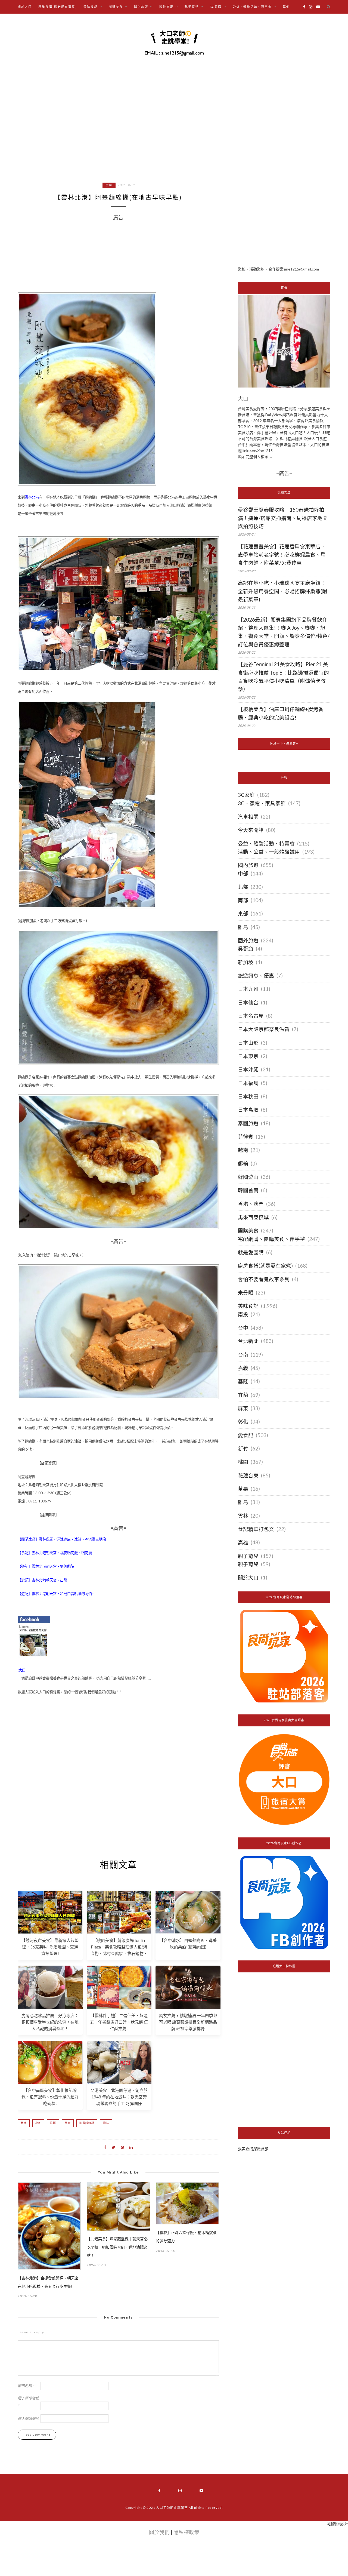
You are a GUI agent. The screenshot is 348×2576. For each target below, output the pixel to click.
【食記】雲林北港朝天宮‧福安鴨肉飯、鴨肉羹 (55, 1553)
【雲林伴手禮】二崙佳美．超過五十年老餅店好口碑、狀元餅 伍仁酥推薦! (119, 2022)
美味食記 (248, 1306)
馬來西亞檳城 (253, 1217)
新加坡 (246, 962)
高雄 (243, 1542)
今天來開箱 (251, 830)
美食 (68, 2123)
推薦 (53, 2123)
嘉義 (243, 1368)
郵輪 (243, 1164)
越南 (243, 1150)
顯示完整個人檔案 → (255, 457)
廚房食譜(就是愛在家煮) (58, 7)
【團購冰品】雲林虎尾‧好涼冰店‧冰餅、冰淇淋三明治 (62, 1539)
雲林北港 (32, 497)
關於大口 (25, 7)
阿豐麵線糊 (87, 2123)
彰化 (243, 1422)
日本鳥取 (248, 1110)
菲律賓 (246, 1137)
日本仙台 (248, 1003)
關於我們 (159, 2532)
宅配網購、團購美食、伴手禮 (271, 1239)
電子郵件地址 (28, 2402)
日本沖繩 (248, 1069)
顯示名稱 (26, 2386)
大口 (22, 1670)
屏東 (243, 1408)
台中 (243, 1328)
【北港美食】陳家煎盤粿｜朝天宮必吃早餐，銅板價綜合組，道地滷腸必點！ (117, 2247)
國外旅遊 (248, 940)
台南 (243, 1355)
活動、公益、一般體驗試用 (269, 852)
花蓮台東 (248, 1475)
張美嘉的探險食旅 (253, 2149)
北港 (24, 2123)
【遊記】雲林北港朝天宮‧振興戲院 (46, 1566)
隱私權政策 (186, 2532)
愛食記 (246, 1435)
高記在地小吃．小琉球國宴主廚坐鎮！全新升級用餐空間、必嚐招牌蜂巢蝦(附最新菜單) (283, 591)
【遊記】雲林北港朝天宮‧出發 (42, 1580)
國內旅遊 (248, 865)
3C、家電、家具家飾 (262, 803)
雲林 (109, 185)
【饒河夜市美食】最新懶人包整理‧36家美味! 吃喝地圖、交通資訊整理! (50, 1947)
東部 (243, 914)
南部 (243, 900)
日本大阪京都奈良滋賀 (264, 1029)
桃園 (243, 1462)
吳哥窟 (246, 949)
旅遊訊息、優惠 (256, 976)
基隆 (243, 1381)
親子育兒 (248, 1556)
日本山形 (248, 1043)
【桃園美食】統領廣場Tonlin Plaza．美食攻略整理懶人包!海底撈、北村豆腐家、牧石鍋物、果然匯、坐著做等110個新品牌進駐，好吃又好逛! (119, 1953)
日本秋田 (248, 1096)
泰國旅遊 (248, 1123)
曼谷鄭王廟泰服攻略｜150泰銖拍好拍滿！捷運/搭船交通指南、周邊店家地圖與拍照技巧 (283, 518)
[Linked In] (131, 2147)
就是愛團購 (251, 1252)
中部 (243, 874)
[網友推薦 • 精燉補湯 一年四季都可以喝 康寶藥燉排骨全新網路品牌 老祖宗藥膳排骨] (188, 2007)
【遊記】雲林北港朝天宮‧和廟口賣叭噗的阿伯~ (56, 1594)
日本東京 (248, 1056)
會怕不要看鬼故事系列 (264, 1279)
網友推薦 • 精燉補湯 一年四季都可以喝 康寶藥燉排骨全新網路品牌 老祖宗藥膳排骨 (188, 2022)
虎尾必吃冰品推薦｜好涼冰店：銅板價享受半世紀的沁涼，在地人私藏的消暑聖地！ (50, 2022)
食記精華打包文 (256, 1529)
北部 (243, 887)
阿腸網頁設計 (337, 2524)
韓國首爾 (248, 1190)
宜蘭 (243, 1395)
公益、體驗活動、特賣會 (266, 844)
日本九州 (248, 989)
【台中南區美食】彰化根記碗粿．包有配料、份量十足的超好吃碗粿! (50, 2097)
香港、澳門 (251, 1204)
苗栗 (243, 1489)
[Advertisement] (118, 1782)
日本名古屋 (251, 1016)
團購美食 (248, 1231)
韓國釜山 (248, 1177)
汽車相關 (248, 817)
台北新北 (248, 1341)
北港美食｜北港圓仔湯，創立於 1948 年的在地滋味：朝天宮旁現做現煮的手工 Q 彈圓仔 (119, 2097)
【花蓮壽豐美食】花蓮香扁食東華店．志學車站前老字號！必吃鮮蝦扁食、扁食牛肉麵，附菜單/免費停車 (282, 555)
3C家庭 (246, 795)
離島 (243, 927)
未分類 (246, 1293)
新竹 (243, 1449)
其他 (286, 7)
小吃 (38, 2123)
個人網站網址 (28, 2418)
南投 (243, 1314)
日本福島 (248, 1083)
